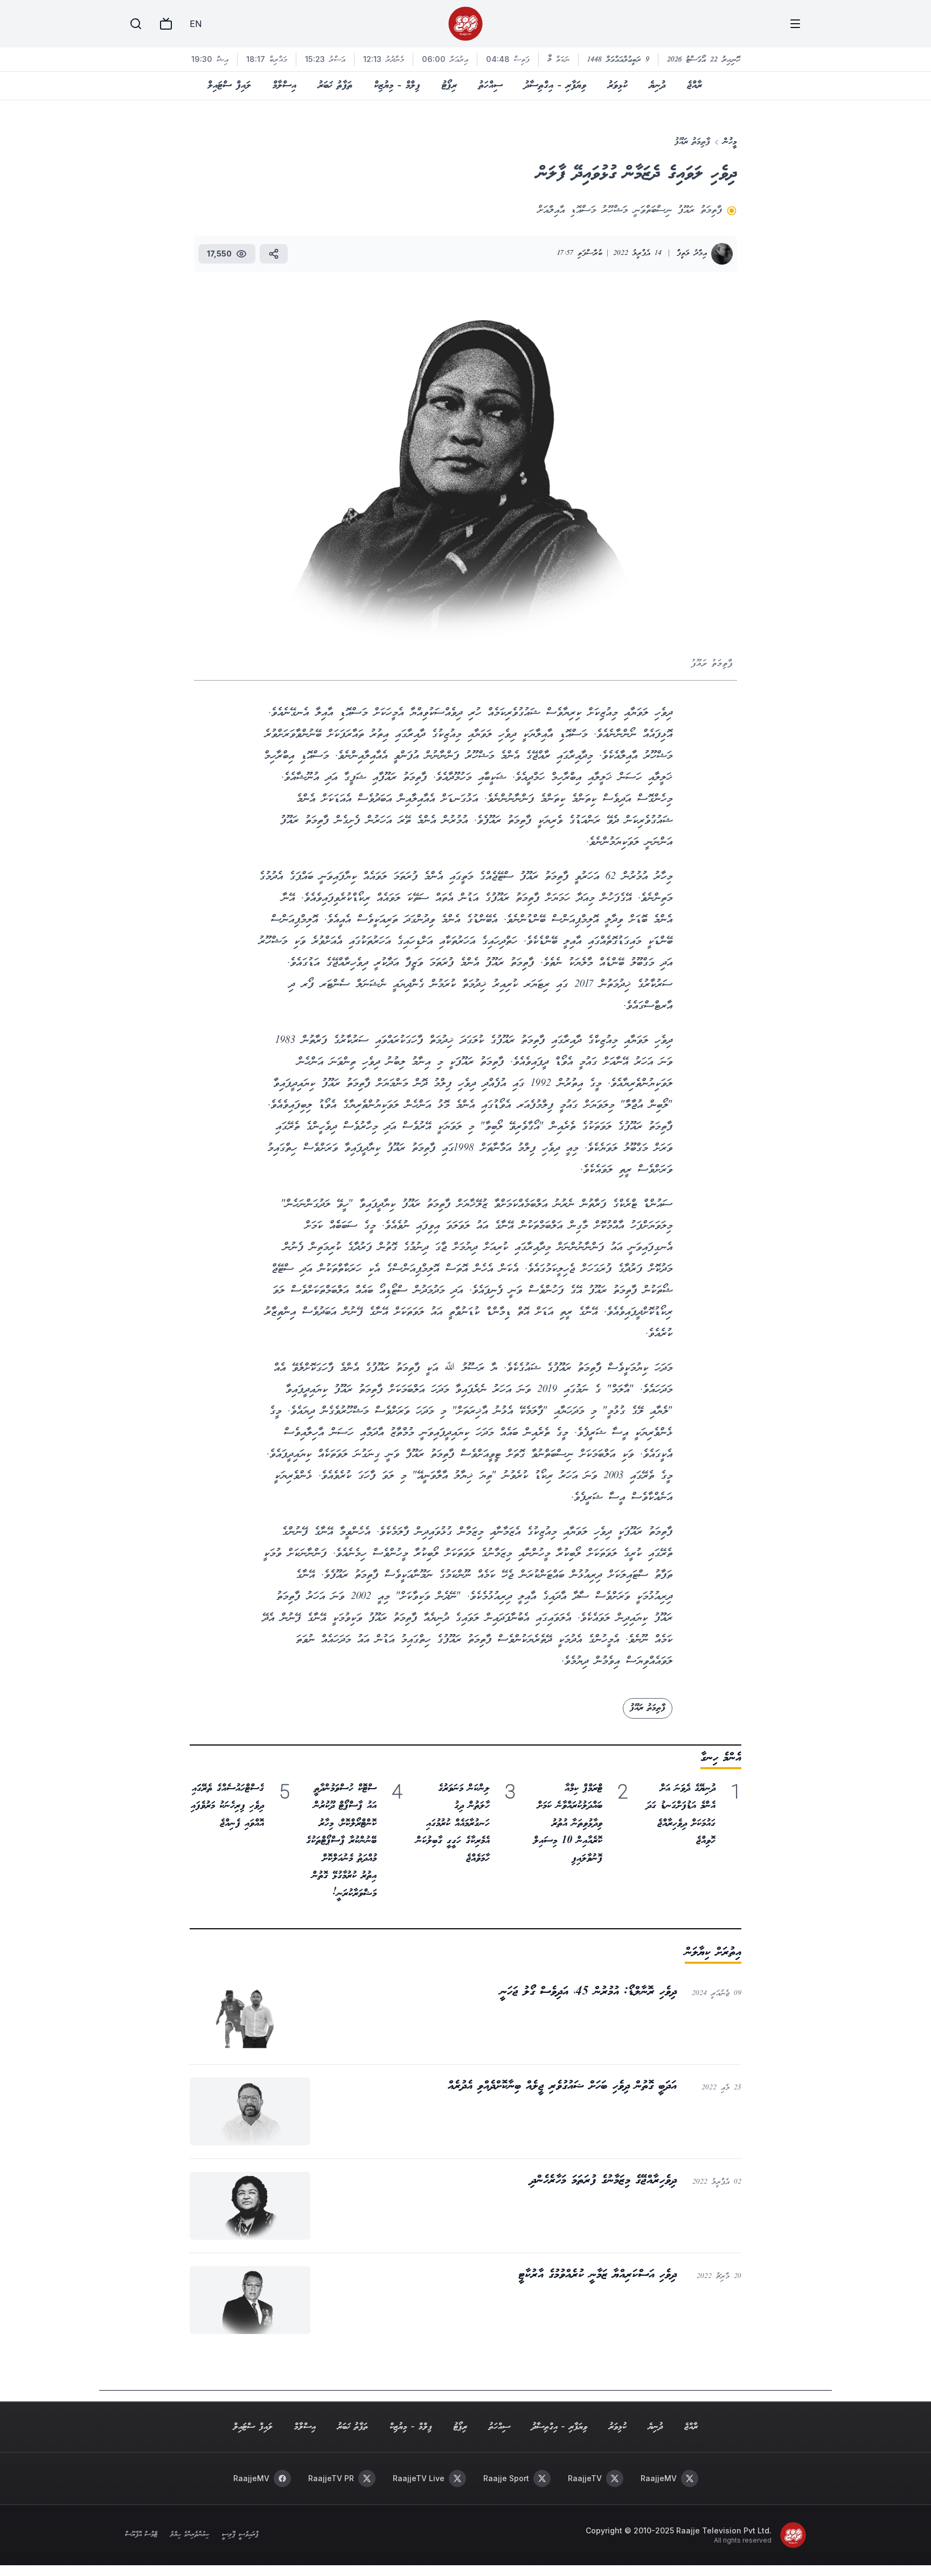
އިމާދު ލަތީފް (692, 254)
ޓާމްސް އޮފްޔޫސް (141, 2535)
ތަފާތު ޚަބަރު (335, 86)
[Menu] (795, 24)
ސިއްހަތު (491, 86)
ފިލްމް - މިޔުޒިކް (397, 86)
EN (196, 24)
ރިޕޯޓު (449, 86)
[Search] (136, 24)
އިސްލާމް (284, 86)
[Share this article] (274, 254)
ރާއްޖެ (694, 86)
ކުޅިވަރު (618, 86)
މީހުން (730, 142)
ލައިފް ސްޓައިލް (229, 86)
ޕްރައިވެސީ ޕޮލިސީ (240, 2535)
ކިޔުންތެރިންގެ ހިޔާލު (190, 2535)
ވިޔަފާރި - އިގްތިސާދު (555, 86)
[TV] (166, 24)
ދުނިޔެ (657, 86)
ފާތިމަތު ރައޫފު (692, 142)
